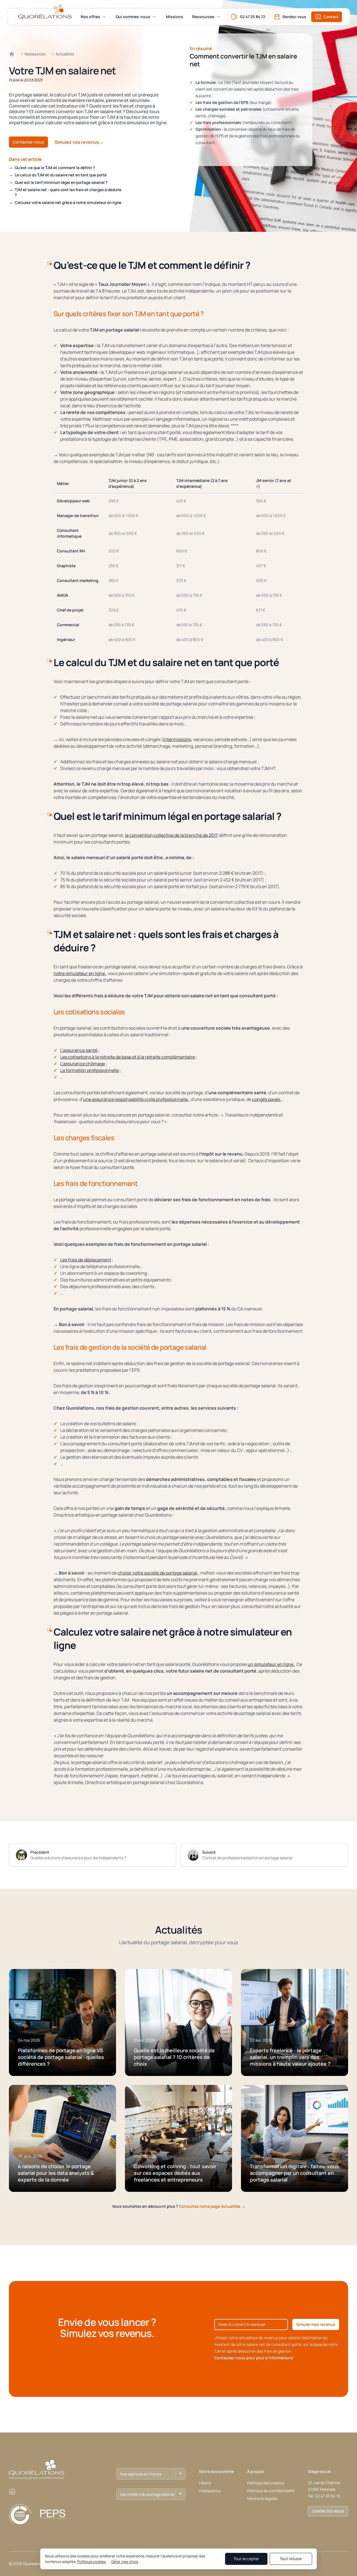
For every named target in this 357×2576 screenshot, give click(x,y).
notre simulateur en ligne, (80, 973)
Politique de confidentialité (271, 2491)
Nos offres (90, 17)
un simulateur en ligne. (271, 1664)
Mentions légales (262, 2498)
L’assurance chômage (83, 1064)
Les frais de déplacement (86, 1260)
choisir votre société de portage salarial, (158, 1573)
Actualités (65, 54)
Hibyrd (205, 2483)
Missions (175, 17)
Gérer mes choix (125, 2562)
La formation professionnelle (90, 1070)
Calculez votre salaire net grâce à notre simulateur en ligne (68, 202)
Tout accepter (246, 2559)
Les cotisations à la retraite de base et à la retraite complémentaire (128, 1057)
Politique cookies (91, 2562)
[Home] (12, 54)
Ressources (203, 17)
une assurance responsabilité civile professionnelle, (136, 1099)
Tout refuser (291, 2559)
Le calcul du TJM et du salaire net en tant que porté (61, 175)
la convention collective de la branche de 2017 (171, 835)
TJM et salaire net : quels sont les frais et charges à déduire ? (68, 192)
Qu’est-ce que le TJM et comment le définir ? (55, 168)
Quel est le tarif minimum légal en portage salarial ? (61, 182)
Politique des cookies (266, 2483)
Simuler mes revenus (316, 2324)
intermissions (177, 739)
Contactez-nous (28, 142)
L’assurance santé (79, 1050)
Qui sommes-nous (133, 17)
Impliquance (210, 2491)
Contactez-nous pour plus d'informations (254, 2358)
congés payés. (267, 1099)
